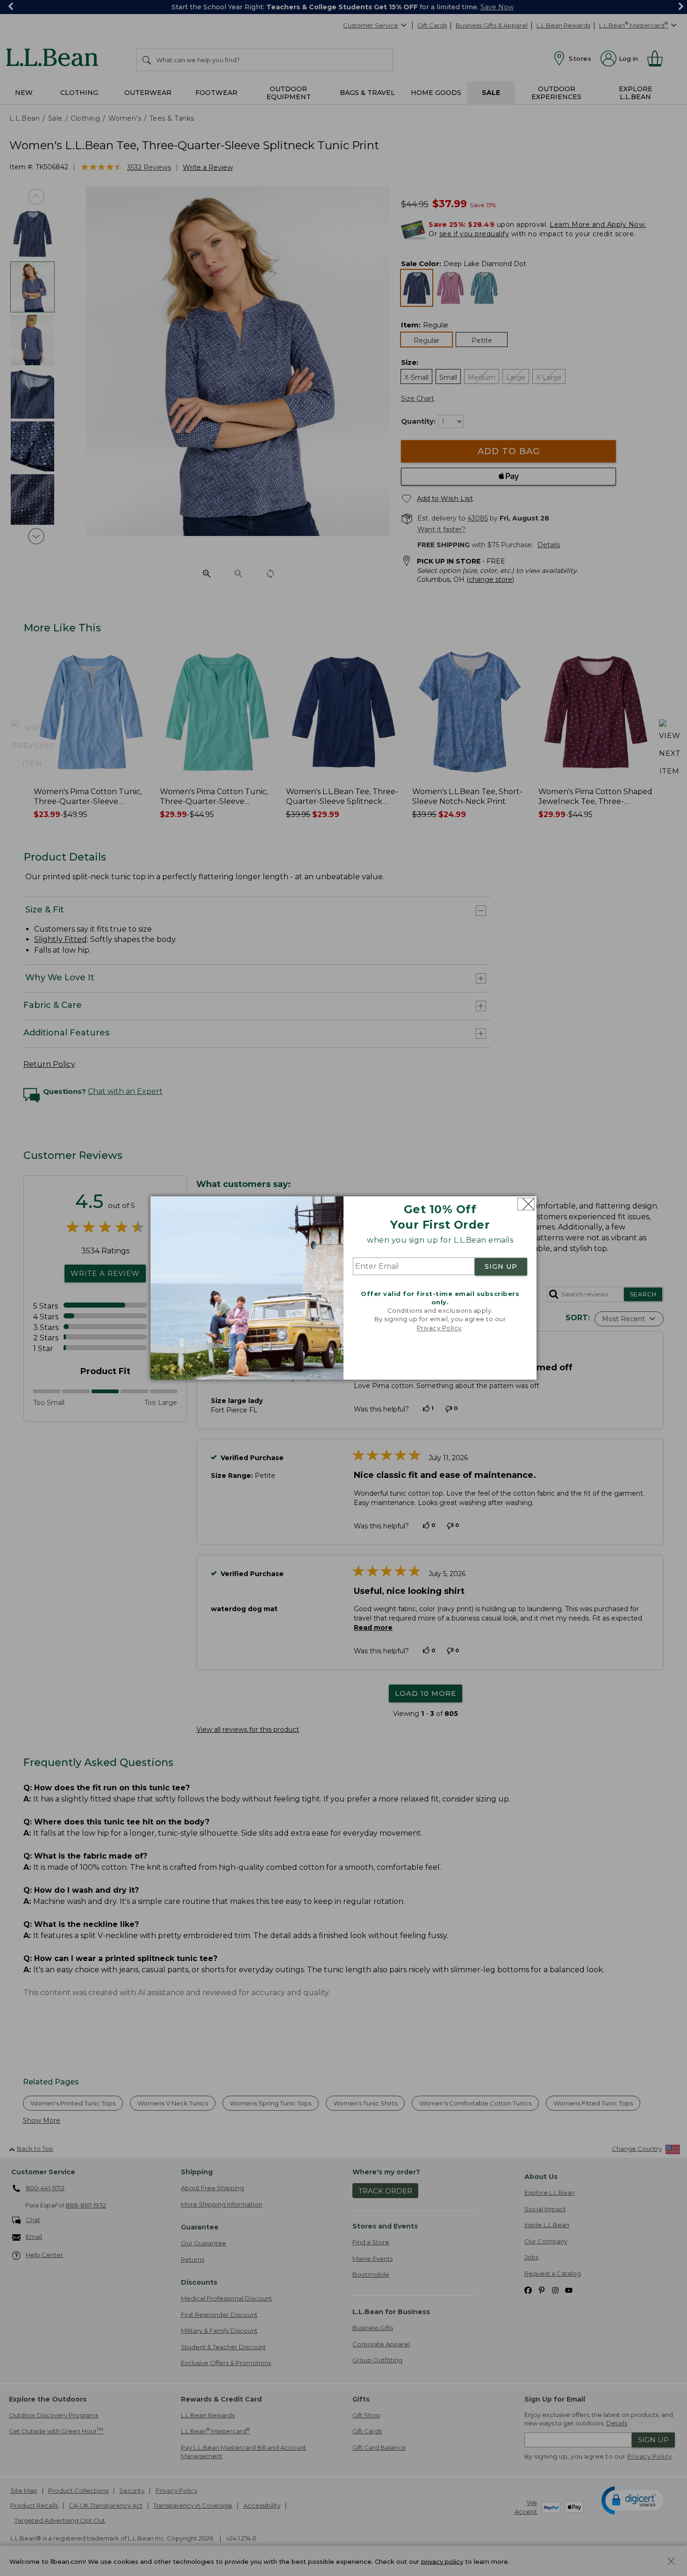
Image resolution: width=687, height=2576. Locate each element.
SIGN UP (501, 1266)
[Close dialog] (526, 1204)
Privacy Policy (439, 1328)
